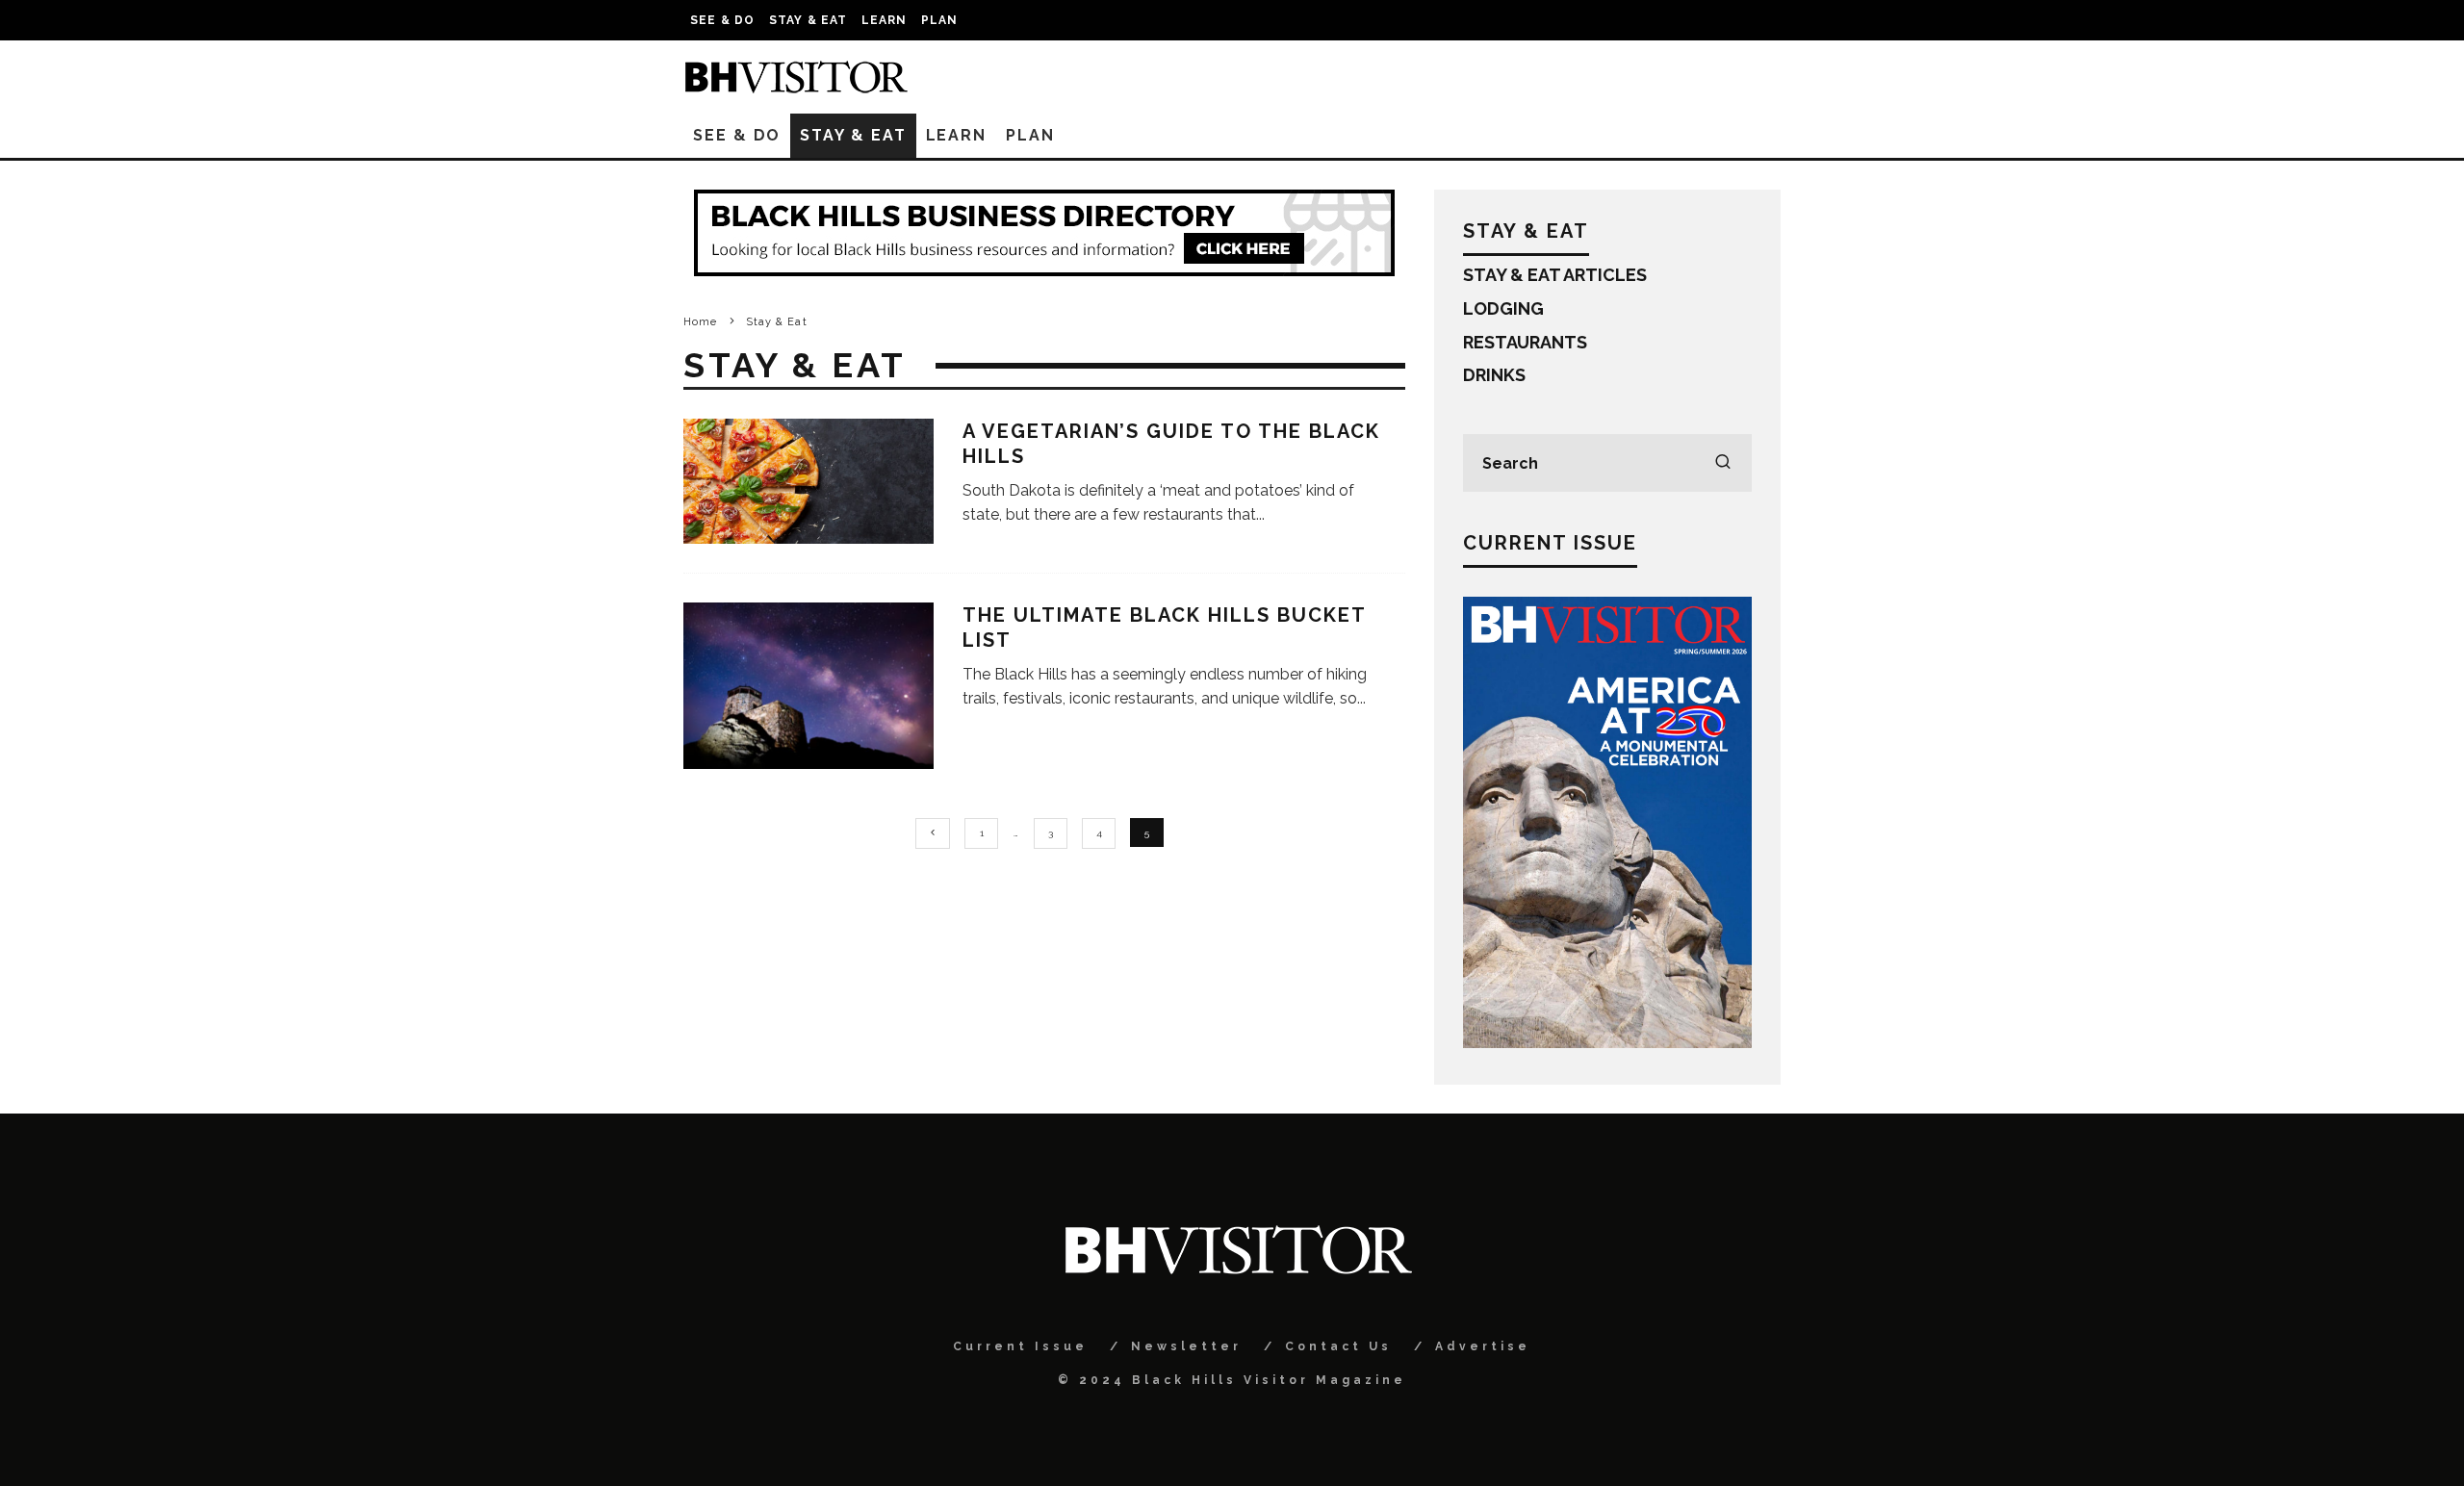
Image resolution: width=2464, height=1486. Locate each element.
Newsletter (1186, 1346)
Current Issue (1020, 1346)
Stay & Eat (808, 20)
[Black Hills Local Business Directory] (1044, 270)
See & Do (723, 20)
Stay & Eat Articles (1555, 275)
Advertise (1483, 1346)
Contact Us (1338, 1346)
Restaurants (1525, 342)
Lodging (1503, 308)
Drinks (1494, 375)
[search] (1723, 463)
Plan (940, 20)
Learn (885, 20)
